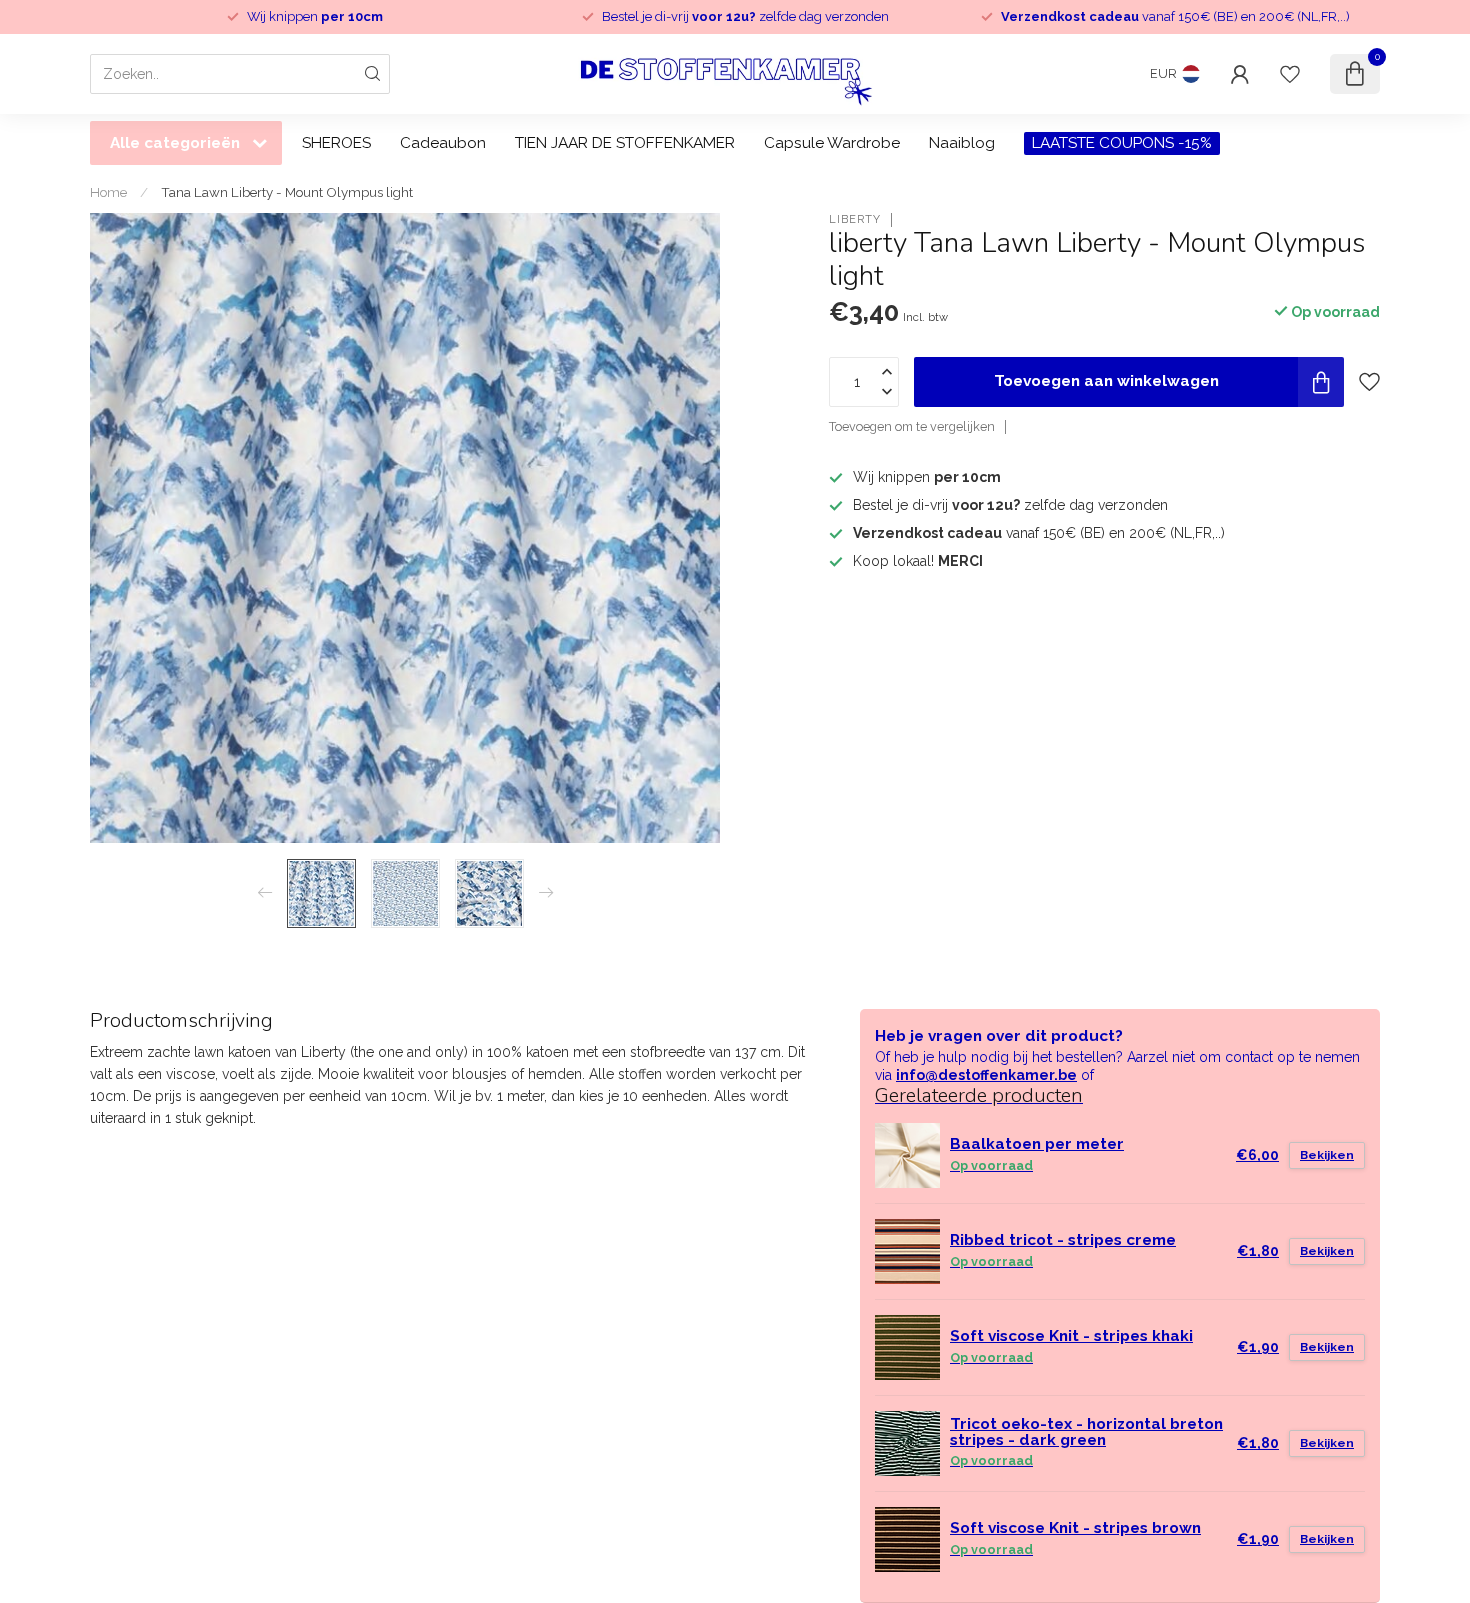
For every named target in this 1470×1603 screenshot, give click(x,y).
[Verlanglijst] (1290, 74)
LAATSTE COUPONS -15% (1122, 143)
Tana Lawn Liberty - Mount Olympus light (287, 192)
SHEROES (336, 143)
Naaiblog (962, 143)
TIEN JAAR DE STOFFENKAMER (625, 143)
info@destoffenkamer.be (986, 1075)
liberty (855, 219)
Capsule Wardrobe (832, 143)
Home (108, 192)
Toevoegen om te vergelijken (912, 426)
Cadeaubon (443, 143)
